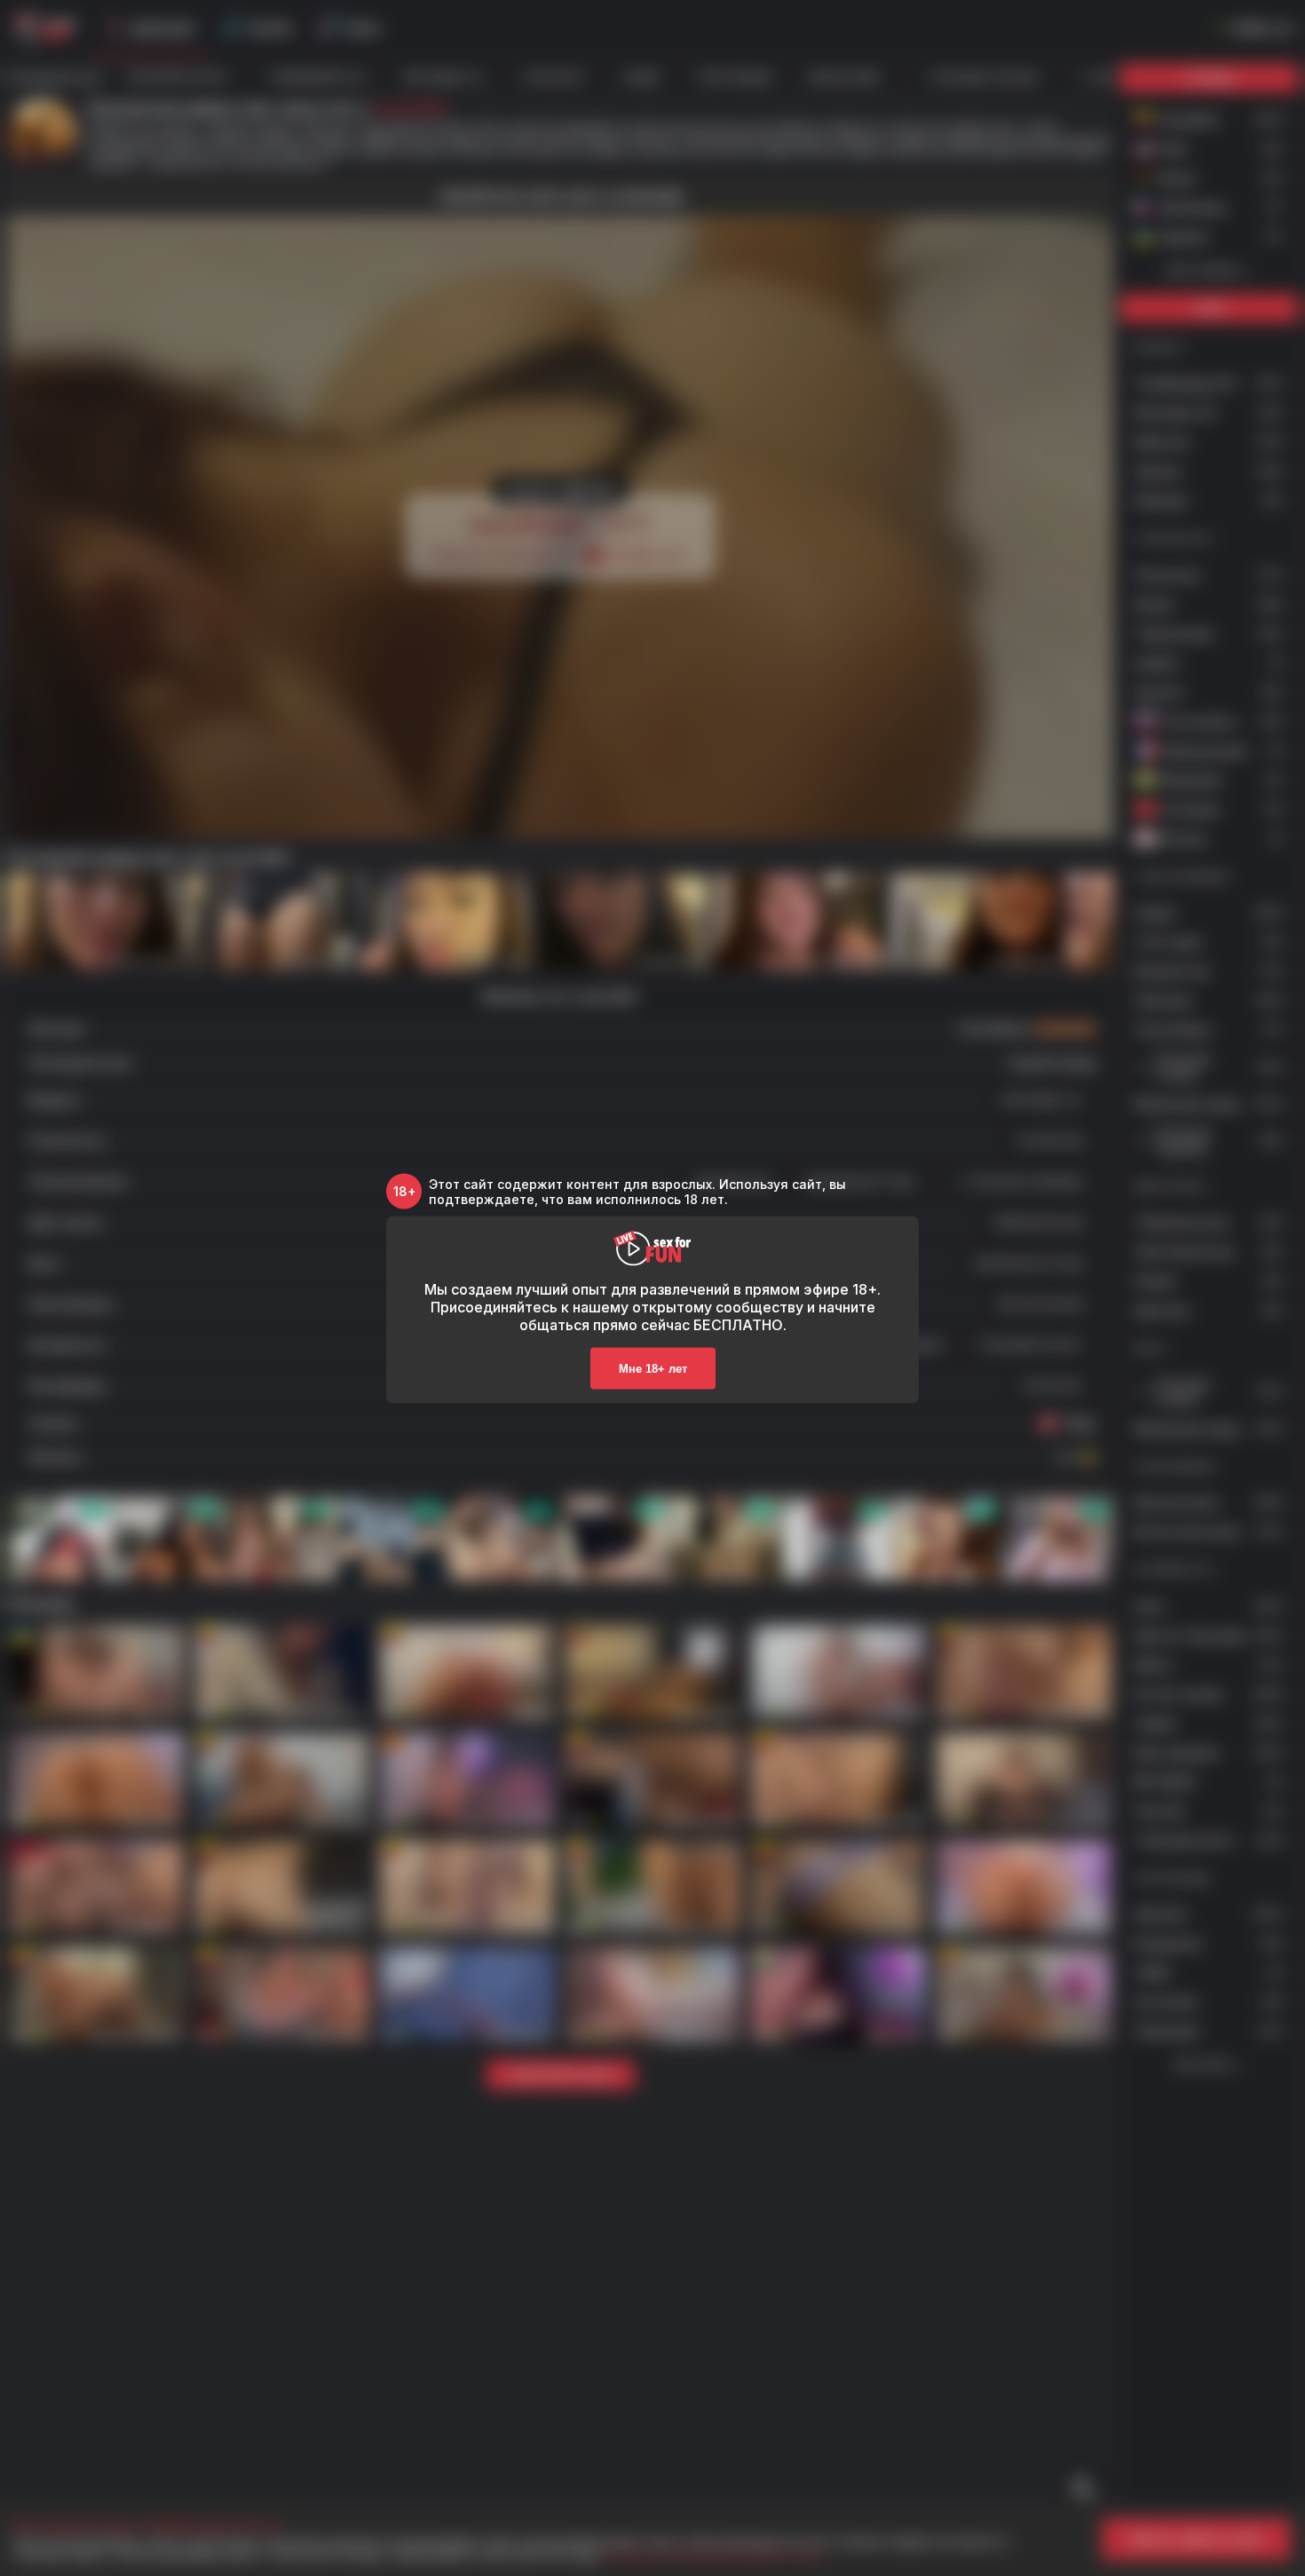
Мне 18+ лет (653, 1368)
